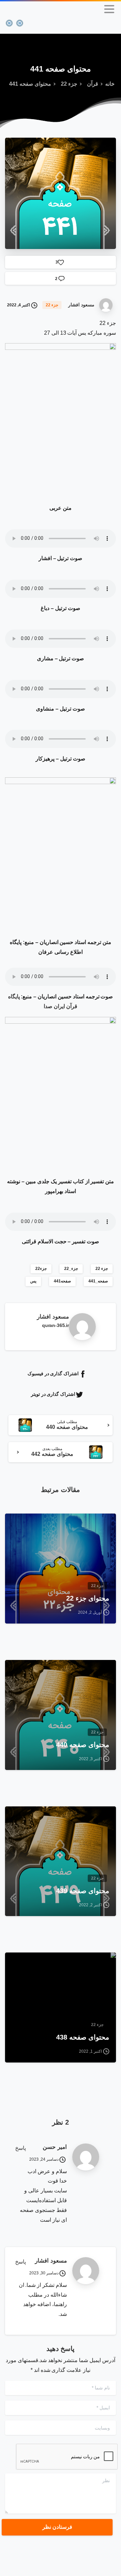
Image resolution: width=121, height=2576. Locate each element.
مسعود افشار (51, 2261)
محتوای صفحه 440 (83, 1745)
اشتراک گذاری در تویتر (53, 1394)
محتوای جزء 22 (88, 1598)
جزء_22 (71, 1269)
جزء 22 (69, 84)
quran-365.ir (55, 1325)
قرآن (93, 84)
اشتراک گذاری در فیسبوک (53, 1374)
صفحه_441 (98, 1281)
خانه (110, 84)
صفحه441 (62, 1281)
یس (33, 1281)
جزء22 (41, 1269)
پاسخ (21, 2148)
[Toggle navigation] (109, 9)
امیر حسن (55, 2147)
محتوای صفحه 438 (83, 2037)
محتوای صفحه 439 (83, 1891)
